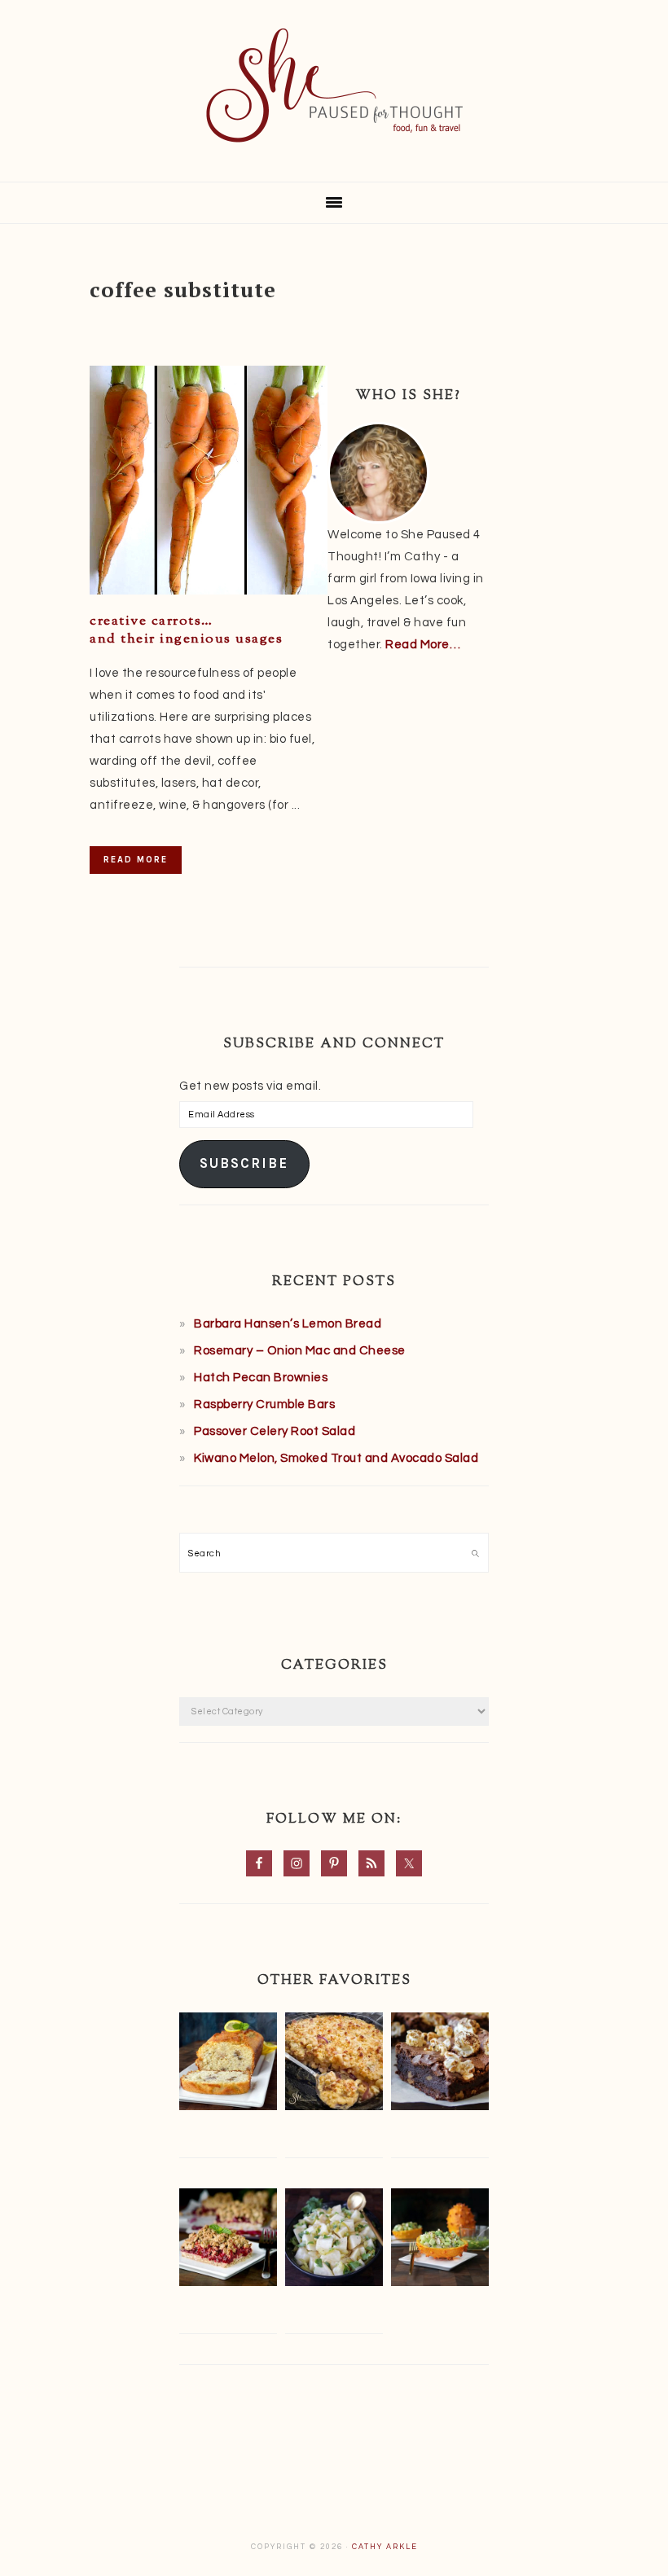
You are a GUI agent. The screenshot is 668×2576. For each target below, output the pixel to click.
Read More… (423, 645)
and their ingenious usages (186, 630)
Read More (136, 860)
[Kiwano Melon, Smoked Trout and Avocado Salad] (440, 2241)
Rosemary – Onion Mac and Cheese (300, 1351)
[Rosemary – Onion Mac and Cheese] (334, 2065)
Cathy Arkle (385, 2547)
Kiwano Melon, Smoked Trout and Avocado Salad (336, 1458)
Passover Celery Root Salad (275, 1431)
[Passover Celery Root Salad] (334, 2241)
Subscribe (244, 1163)
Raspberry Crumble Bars (264, 1404)
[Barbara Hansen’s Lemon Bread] (228, 2065)
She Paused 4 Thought (334, 86)
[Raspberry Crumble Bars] (228, 2241)
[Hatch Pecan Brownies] (440, 2065)
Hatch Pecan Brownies (261, 1378)
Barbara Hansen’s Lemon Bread (288, 1324)
